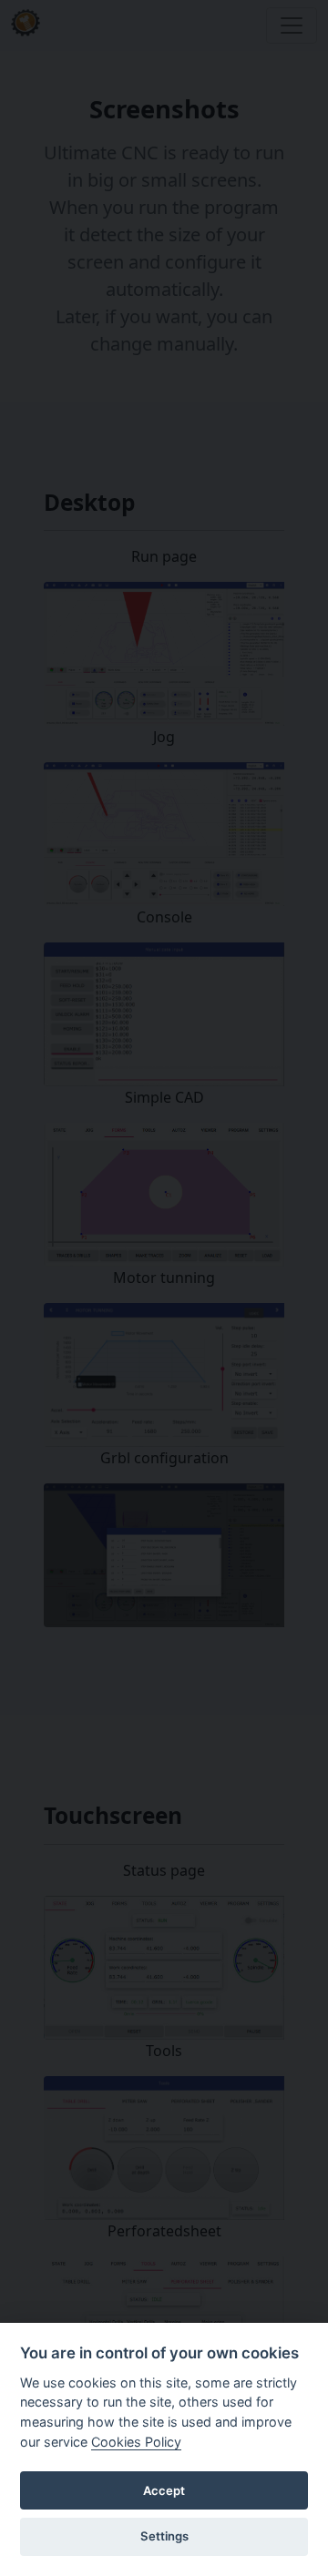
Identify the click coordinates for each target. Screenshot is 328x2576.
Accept (164, 2490)
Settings (164, 2536)
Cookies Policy (136, 2442)
